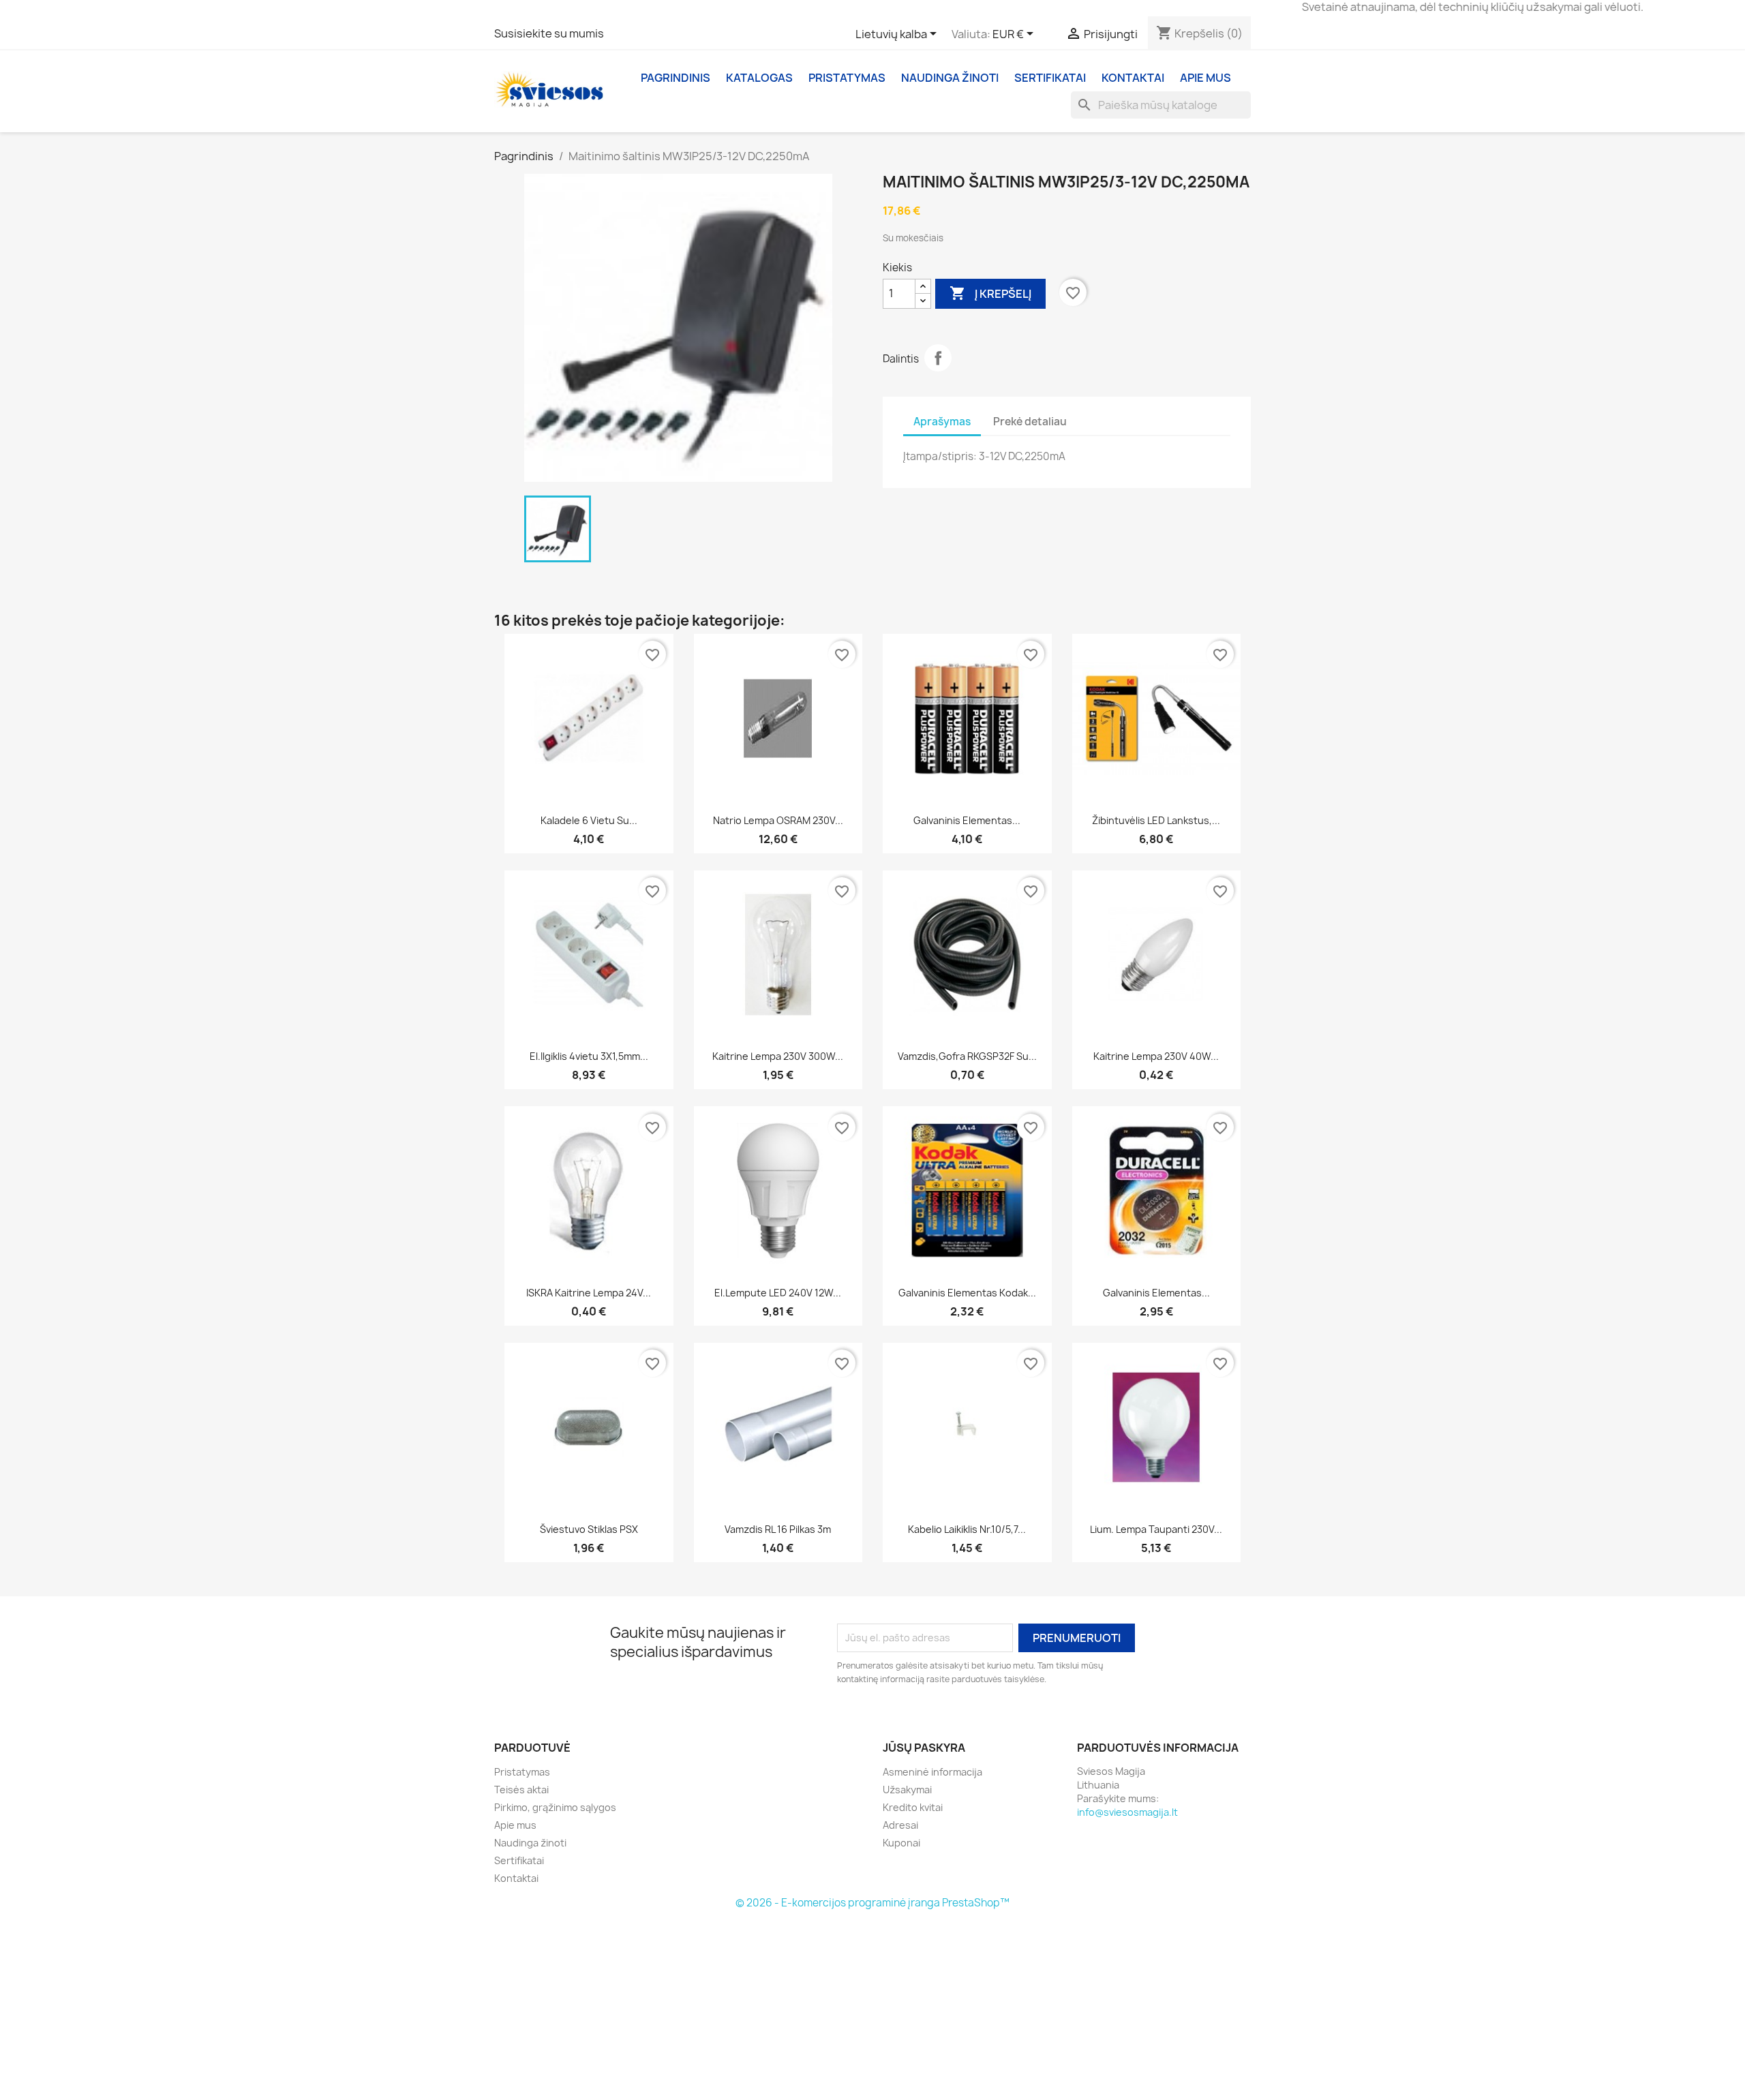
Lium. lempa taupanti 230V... (1156, 1529)
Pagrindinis (676, 78)
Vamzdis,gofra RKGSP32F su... (967, 1056)
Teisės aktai (521, 1790)
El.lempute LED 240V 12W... (778, 1293)
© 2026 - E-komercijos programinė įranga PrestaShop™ (872, 1903)
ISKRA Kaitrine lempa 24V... (589, 1293)
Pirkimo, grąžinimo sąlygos (555, 1807)
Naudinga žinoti (950, 78)
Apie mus (1205, 78)
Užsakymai (907, 1790)
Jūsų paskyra (924, 1748)
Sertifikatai (1050, 78)
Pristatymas (847, 78)
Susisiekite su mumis (549, 33)
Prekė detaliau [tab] (1030, 422)
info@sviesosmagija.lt (1127, 1812)
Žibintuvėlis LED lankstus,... (1156, 820)
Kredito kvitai (913, 1807)
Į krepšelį (990, 293)
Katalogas (759, 78)
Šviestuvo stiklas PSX (589, 1529)
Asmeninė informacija (932, 1772)
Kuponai (901, 1843)
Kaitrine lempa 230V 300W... (778, 1056)
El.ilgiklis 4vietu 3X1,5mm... (589, 1056)
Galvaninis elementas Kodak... (967, 1293)
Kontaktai (1133, 78)
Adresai (900, 1825)
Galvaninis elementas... (967, 820)
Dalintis (938, 358)
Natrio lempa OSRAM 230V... (778, 820)
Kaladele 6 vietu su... (589, 820)
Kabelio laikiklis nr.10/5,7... (967, 1529)
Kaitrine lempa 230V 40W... (1156, 1056)
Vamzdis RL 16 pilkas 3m (778, 1529)
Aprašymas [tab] (942, 422)
